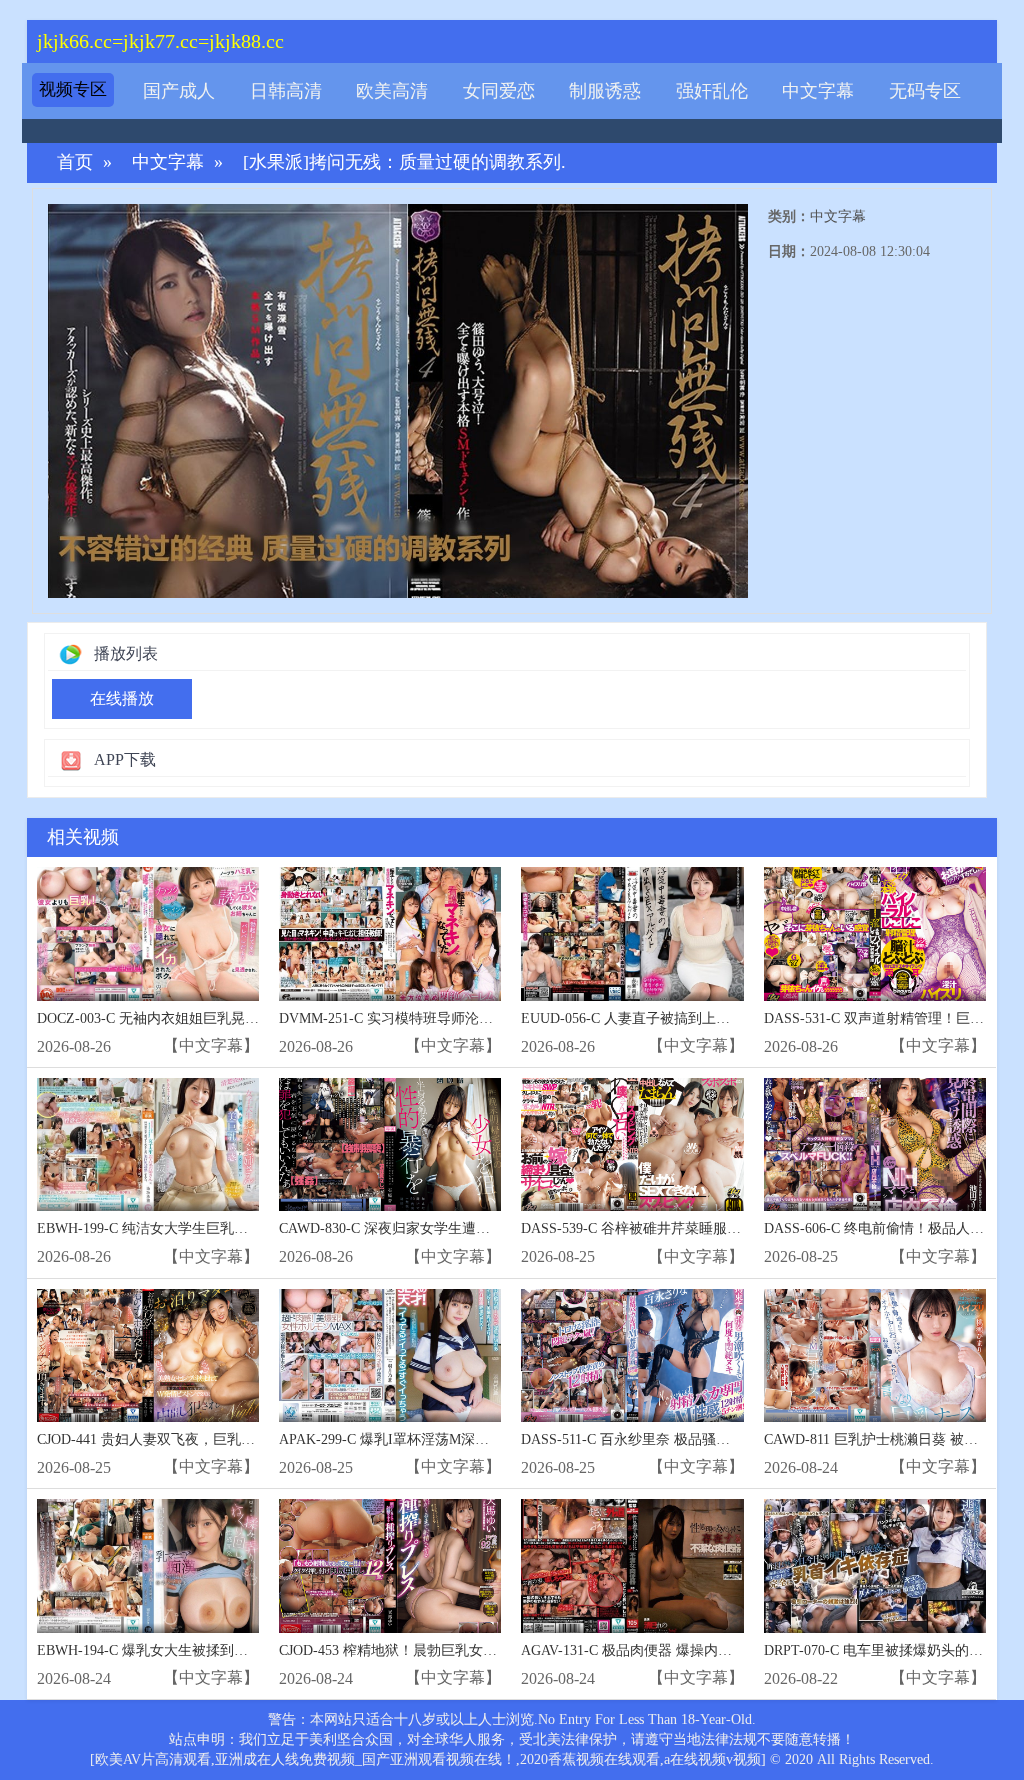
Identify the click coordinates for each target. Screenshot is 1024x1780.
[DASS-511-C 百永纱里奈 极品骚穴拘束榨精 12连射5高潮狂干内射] (632, 1355)
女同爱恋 (499, 91)
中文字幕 (818, 91)
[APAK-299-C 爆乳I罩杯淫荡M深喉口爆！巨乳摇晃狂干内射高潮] (390, 1355)
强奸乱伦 (712, 91)
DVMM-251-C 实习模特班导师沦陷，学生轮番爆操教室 (449, 1018)
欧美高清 (392, 91)
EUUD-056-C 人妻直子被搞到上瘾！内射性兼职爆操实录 (695, 1018)
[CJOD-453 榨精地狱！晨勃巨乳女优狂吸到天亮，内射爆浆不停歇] (390, 1565)
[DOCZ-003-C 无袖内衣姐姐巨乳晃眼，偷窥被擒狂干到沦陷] (148, 933)
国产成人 (179, 91)
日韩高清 (286, 91)
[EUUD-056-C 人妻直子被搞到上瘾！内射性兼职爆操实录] (632, 933)
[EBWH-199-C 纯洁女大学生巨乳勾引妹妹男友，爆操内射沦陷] (148, 1144)
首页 (75, 162)
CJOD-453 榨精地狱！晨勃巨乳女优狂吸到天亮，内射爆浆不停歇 (479, 1650)
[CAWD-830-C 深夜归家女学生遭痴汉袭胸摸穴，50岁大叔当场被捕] (390, 1144)
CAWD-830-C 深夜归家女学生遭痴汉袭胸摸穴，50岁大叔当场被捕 (482, 1228)
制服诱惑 (605, 91)
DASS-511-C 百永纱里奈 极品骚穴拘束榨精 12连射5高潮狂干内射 (722, 1439)
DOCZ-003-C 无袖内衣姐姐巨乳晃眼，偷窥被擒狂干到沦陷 (218, 1018)
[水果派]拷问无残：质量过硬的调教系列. (404, 162)
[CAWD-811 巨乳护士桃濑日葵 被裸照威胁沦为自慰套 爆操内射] (875, 1355)
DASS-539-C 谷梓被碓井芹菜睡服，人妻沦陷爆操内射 (687, 1228)
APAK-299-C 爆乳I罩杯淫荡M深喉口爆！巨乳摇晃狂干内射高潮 (475, 1439)
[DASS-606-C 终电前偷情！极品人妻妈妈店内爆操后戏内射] (875, 1144)
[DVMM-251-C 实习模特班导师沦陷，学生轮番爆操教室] (390, 933)
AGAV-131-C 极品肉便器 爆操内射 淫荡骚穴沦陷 (670, 1650)
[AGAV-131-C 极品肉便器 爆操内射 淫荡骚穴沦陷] (632, 1565)
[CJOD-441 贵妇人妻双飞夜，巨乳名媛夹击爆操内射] (148, 1355)
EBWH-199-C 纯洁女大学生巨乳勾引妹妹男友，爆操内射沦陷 (226, 1228)
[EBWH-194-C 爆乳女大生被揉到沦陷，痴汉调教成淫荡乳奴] (148, 1565)
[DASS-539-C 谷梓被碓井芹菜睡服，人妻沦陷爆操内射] (632, 1144)
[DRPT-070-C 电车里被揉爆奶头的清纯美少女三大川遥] (875, 1565)
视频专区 (73, 89)
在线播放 (122, 698)
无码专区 (925, 91)
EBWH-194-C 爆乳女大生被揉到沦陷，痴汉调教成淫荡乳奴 (219, 1650)
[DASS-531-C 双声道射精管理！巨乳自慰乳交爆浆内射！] (875, 933)
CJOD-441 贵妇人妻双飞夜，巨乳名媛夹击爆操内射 (195, 1439)
